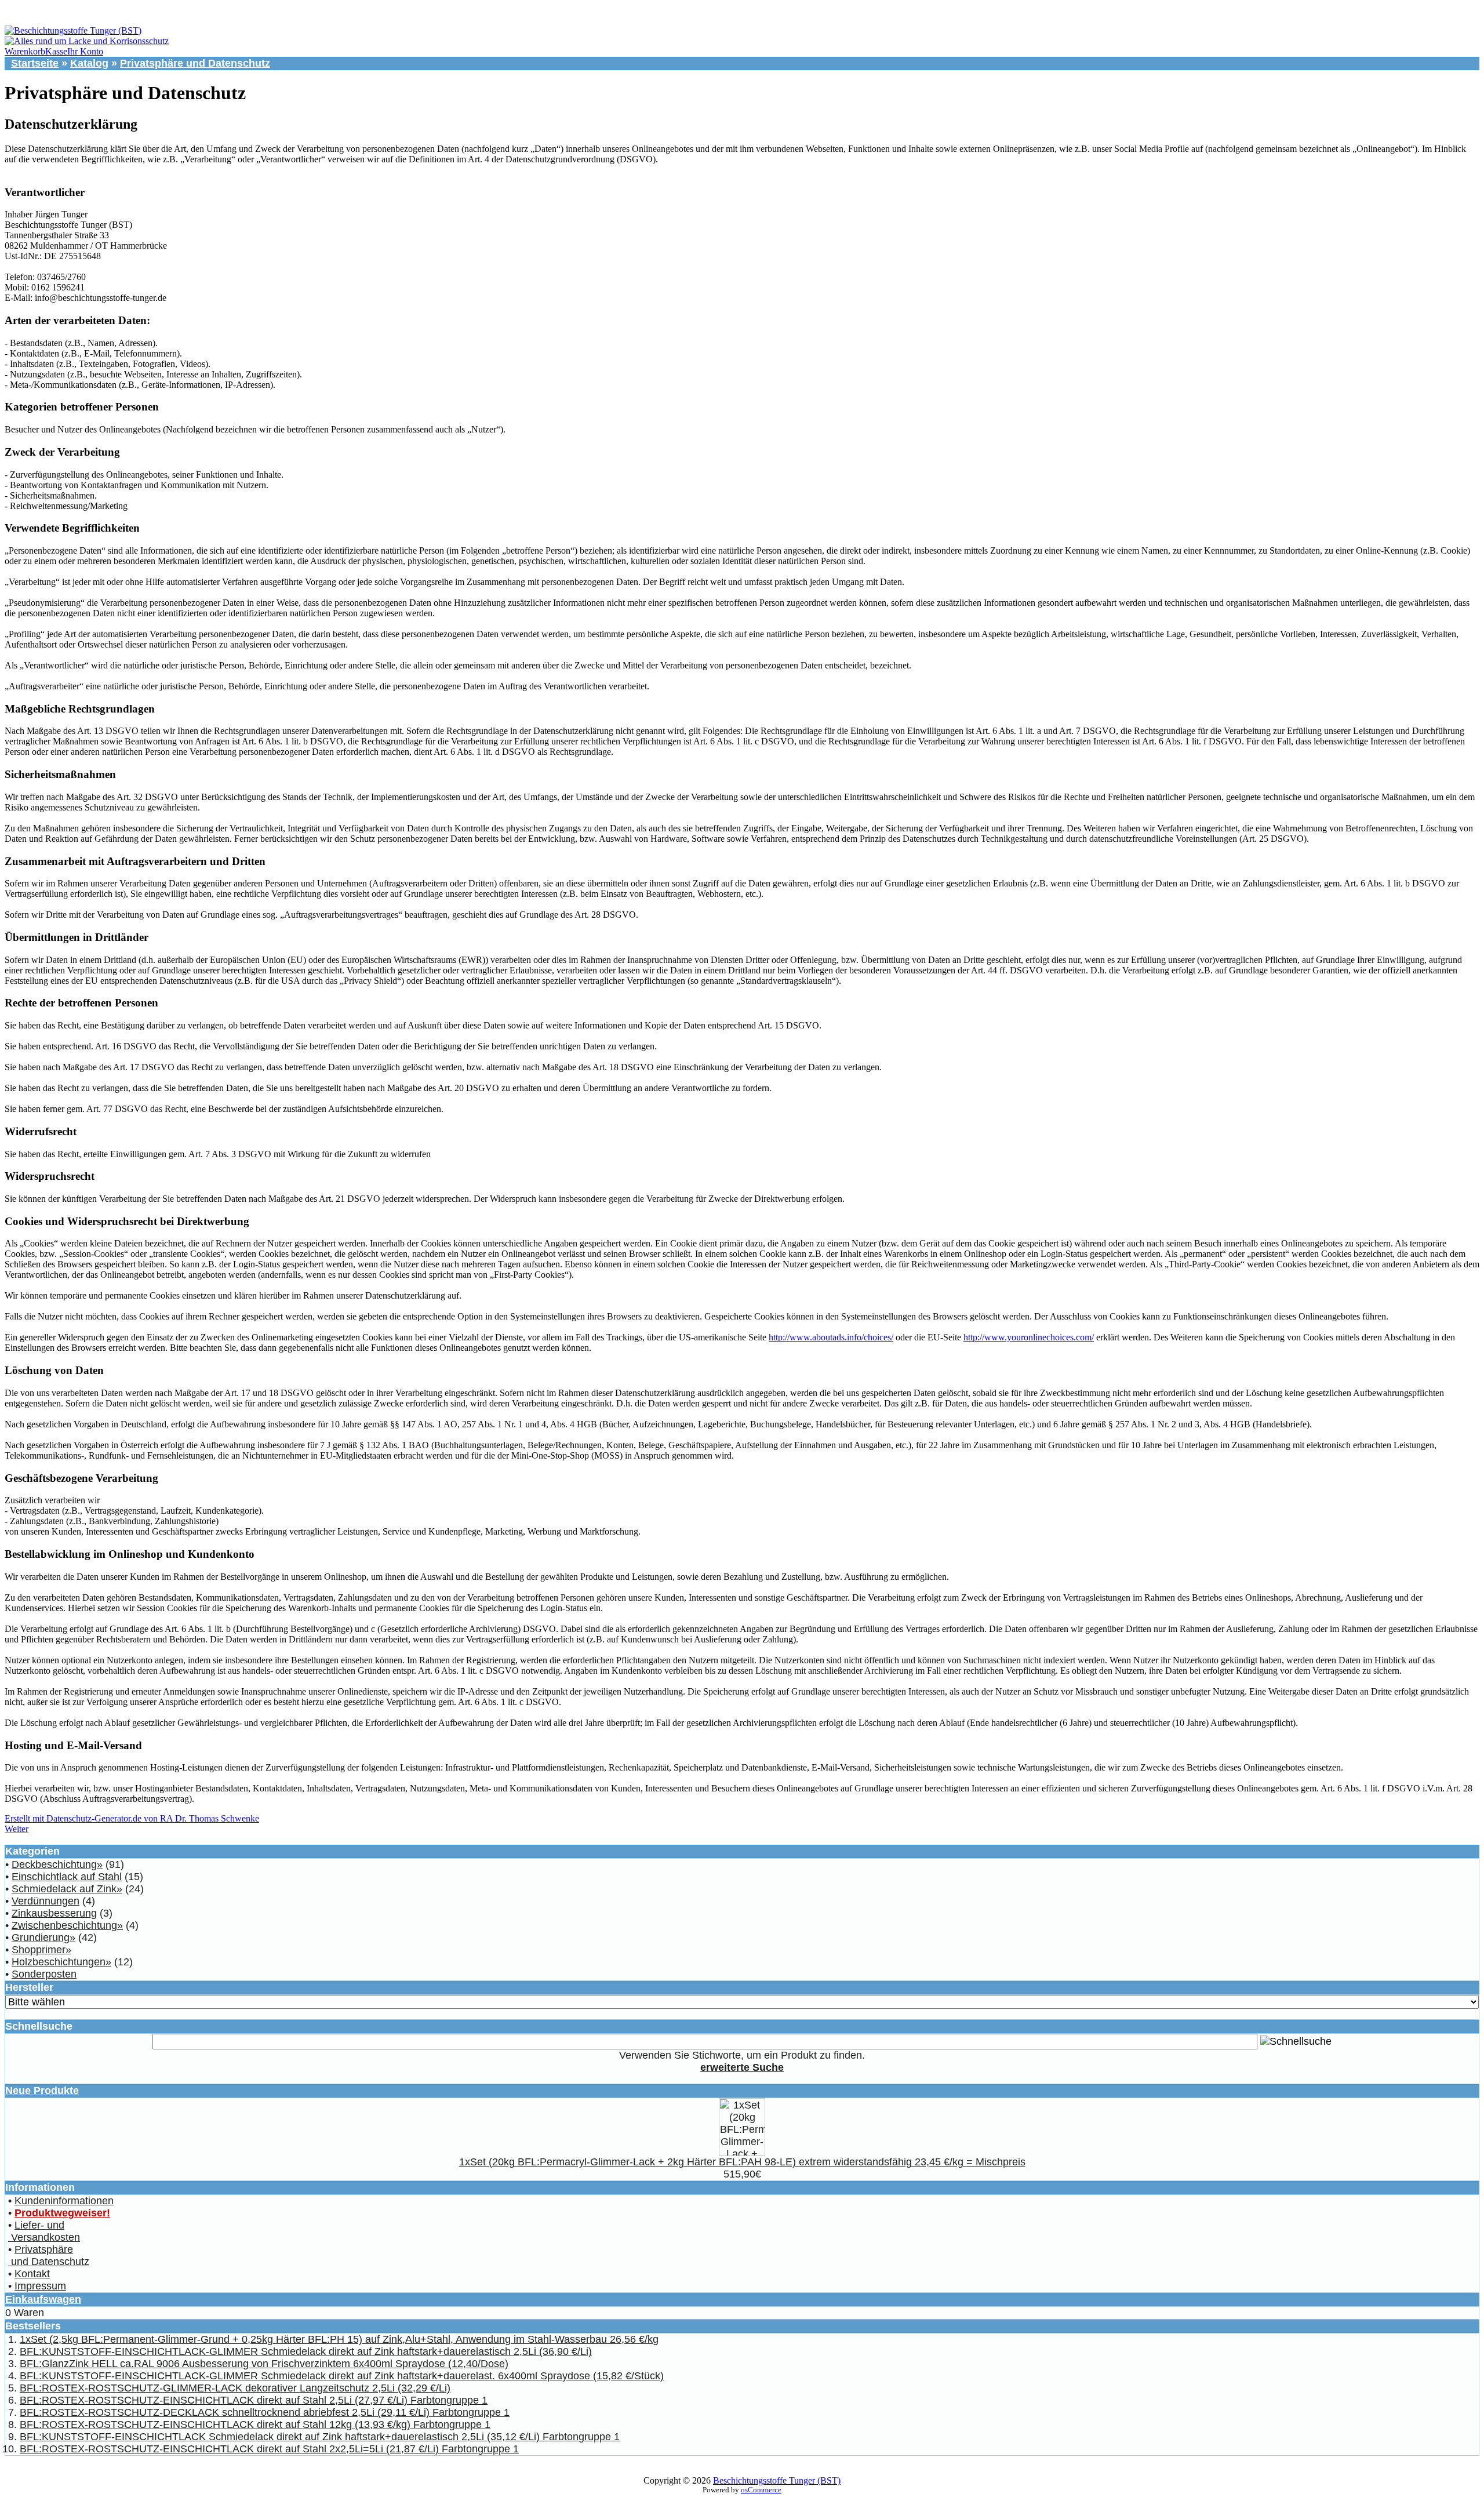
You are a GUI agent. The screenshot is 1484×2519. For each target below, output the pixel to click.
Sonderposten (44, 1974)
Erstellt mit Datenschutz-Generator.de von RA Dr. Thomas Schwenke (132, 1818)
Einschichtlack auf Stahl (67, 1877)
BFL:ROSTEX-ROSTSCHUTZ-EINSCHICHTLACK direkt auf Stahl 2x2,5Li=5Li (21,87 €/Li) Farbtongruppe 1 (269, 2449)
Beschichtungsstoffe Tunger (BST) (777, 2480)
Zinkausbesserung (54, 1913)
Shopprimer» (41, 1950)
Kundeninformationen (64, 2201)
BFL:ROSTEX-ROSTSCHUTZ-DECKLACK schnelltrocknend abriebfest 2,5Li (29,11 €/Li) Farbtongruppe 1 (265, 2412)
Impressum (40, 2286)
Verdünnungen (46, 1901)
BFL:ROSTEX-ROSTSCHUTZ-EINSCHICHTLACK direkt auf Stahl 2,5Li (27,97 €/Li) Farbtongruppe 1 (254, 2400)
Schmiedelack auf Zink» (67, 1889)
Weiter (17, 1829)
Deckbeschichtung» (57, 1864)
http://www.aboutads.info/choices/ (831, 1337)
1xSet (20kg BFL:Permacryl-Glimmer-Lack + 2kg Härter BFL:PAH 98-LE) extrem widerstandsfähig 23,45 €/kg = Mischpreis (742, 2162)
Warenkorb (25, 51)
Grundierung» (43, 1938)
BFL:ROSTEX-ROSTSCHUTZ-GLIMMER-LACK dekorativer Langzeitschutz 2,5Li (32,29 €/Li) (235, 2388)
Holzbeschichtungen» (61, 1962)
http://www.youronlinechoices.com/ (1029, 1337)
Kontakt (32, 2274)
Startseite (35, 63)
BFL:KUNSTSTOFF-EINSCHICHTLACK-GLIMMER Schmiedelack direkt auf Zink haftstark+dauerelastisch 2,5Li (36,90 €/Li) (306, 2351)
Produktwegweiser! (62, 2213)
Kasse (56, 51)
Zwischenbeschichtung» (67, 1925)
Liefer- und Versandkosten (44, 2231)
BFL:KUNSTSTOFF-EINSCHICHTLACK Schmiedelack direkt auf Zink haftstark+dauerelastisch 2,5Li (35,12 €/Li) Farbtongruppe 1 (320, 2437)
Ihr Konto (85, 51)
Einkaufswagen (43, 2299)
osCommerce (761, 2490)
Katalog (89, 63)
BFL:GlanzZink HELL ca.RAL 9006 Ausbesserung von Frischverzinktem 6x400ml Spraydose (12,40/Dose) (264, 2364)
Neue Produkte (42, 2091)
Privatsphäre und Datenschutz (195, 63)
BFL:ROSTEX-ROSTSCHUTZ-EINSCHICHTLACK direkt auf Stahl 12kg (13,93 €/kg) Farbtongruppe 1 (255, 2425)
